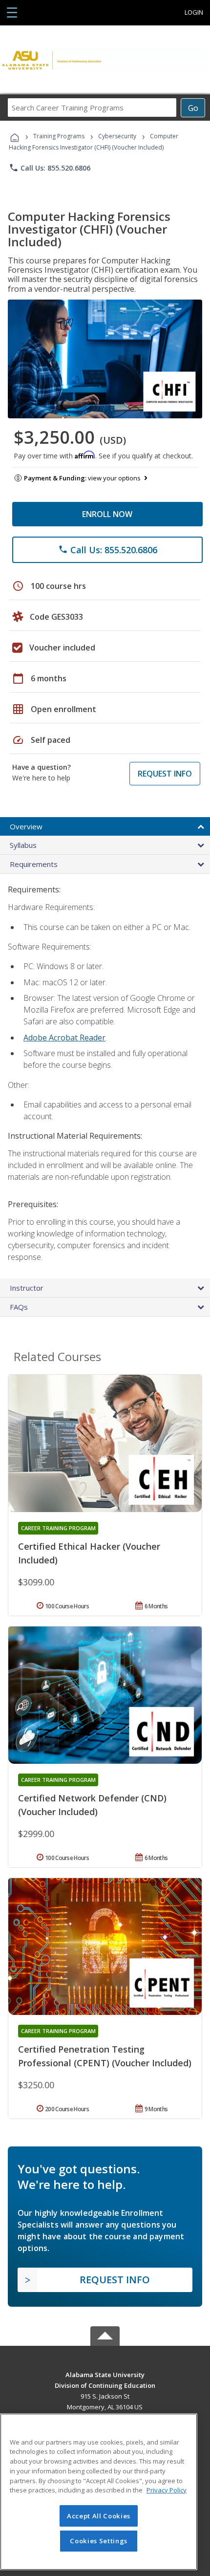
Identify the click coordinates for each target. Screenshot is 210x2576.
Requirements (34, 864)
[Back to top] (105, 2374)
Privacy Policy (167, 2490)
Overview (26, 826)
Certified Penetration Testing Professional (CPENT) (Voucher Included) (105, 2056)
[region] (99, 2492)
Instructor (27, 1288)
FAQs (19, 1307)
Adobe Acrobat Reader (64, 1038)
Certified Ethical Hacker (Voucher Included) (89, 1553)
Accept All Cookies (99, 2516)
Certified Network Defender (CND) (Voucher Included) (92, 1805)
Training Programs (59, 136)
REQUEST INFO (165, 774)
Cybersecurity (117, 136)
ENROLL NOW (107, 514)
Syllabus (23, 845)
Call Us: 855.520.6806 (50, 168)
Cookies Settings (99, 2541)
